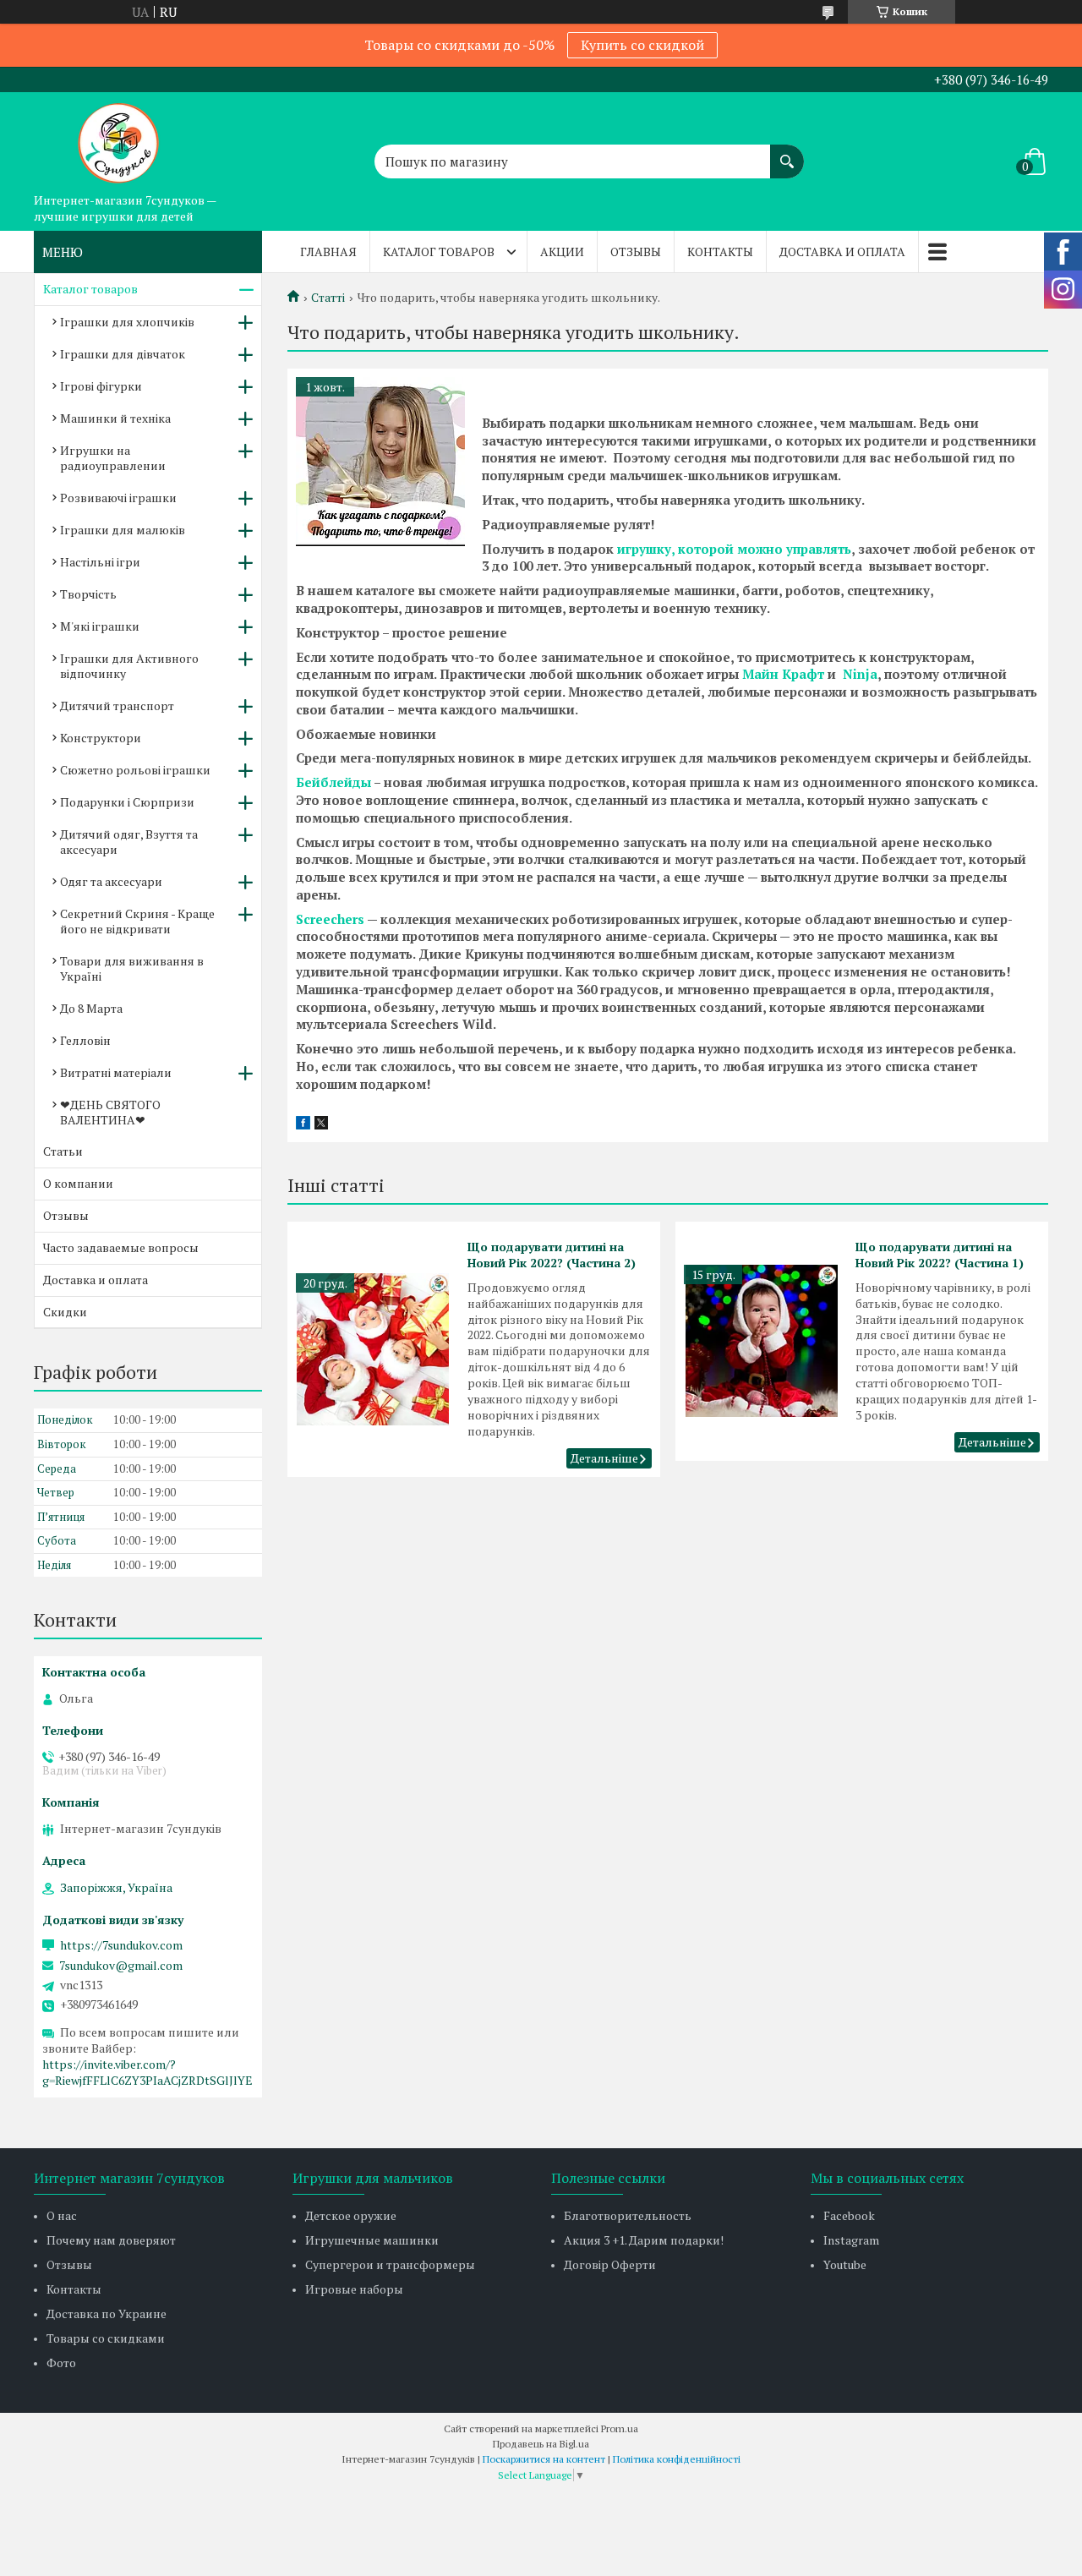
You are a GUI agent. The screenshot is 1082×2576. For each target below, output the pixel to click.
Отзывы (636, 252)
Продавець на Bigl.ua (541, 2444)
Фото (61, 2363)
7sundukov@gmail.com (121, 1966)
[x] (321, 1124)
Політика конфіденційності (677, 2459)
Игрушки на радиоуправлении (113, 458)
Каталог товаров (439, 252)
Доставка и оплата (842, 252)
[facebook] (303, 1124)
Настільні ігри (100, 562)
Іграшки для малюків (123, 530)
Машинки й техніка (115, 418)
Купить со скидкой (642, 45)
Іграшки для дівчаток (123, 354)
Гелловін (85, 1040)
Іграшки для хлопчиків (127, 322)
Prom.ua (620, 2428)
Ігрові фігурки (101, 386)
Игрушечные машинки (372, 2240)
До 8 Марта (91, 1008)
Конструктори (101, 738)
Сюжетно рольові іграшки (135, 770)
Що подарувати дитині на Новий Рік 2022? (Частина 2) (552, 1255)
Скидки (65, 1312)
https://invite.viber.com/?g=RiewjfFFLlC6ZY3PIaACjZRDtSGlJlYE (148, 2072)
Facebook (849, 2215)
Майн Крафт (783, 674)
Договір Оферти (610, 2264)
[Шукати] (787, 153)
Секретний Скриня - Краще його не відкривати (137, 921)
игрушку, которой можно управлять (734, 549)
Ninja (860, 674)
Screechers (330, 919)
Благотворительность (628, 2215)
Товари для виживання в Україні (132, 968)
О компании (78, 1183)
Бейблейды (333, 782)
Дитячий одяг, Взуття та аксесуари (129, 842)
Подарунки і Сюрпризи (127, 802)
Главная (328, 252)
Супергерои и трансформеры (390, 2264)
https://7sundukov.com (121, 1945)
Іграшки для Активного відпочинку (129, 666)
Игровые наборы (354, 2289)
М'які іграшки (100, 626)
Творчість (88, 594)
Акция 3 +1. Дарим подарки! (644, 2240)
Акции (562, 252)
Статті (328, 298)
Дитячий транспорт (117, 706)
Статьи (63, 1151)
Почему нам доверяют (111, 2240)
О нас (62, 2215)
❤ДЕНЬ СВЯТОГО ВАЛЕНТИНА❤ (110, 1112)
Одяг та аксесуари (111, 881)
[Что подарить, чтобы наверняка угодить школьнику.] (380, 462)
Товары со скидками (106, 2338)
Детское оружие (351, 2215)
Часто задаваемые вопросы (121, 1247)
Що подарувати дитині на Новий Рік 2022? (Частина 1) (940, 1255)
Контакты (720, 252)
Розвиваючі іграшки (118, 498)
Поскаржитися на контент (544, 2459)
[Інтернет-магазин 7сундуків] (118, 139)
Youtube (845, 2264)
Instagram (851, 2240)
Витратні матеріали (116, 1072)
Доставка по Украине (107, 2313)
